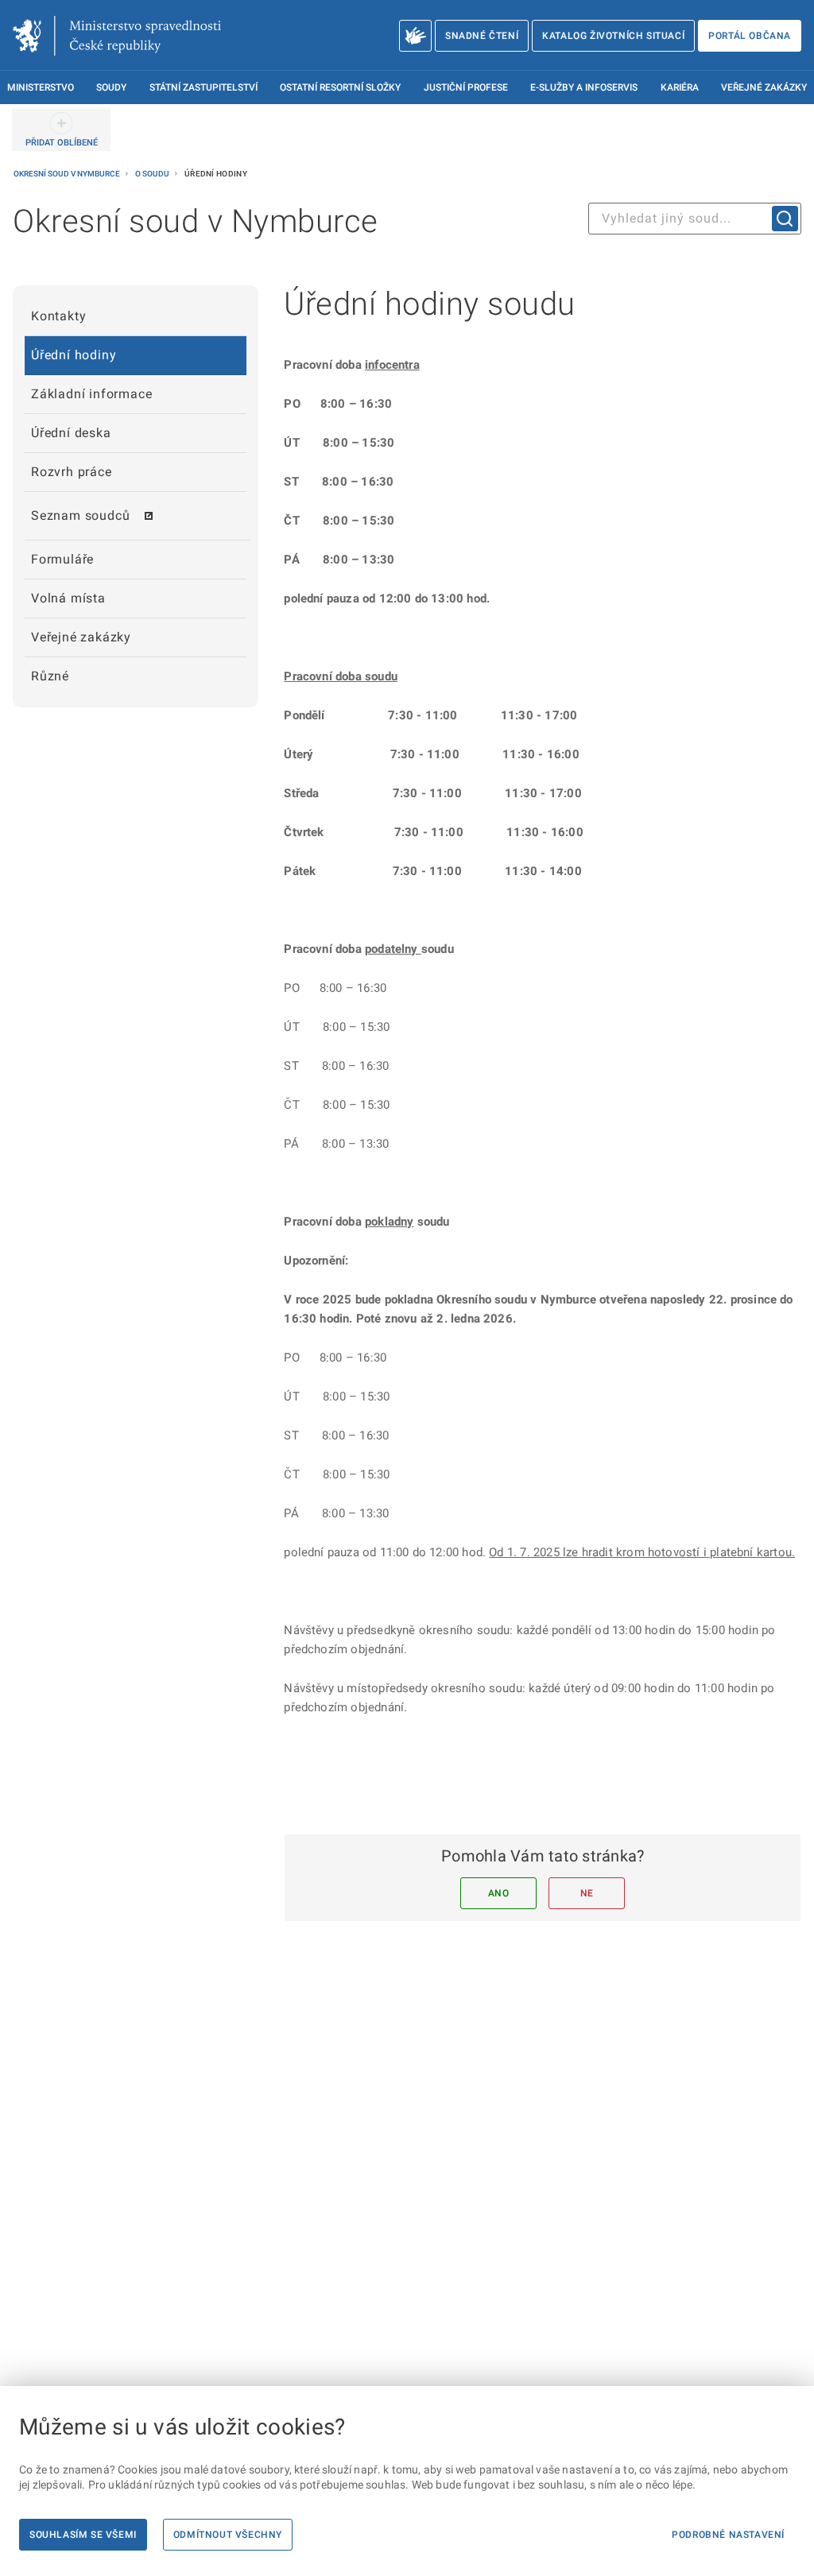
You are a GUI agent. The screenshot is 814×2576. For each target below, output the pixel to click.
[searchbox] (695, 219)
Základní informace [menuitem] (91, 394)
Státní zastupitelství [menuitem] (203, 87)
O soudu (153, 174)
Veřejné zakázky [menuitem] (764, 87)
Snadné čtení (482, 36)
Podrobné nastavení (728, 2535)
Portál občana (750, 36)
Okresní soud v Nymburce (68, 174)
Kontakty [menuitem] (58, 316)
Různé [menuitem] (50, 676)
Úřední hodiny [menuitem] (74, 355)
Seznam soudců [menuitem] (80, 515)
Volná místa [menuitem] (68, 598)
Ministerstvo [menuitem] (41, 87)
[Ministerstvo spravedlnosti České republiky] (117, 36)
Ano (499, 1893)
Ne (587, 1893)
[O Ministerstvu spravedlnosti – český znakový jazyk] (415, 36)
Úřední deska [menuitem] (71, 433)
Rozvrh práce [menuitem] (72, 472)
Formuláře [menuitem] (62, 559)
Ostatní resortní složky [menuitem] (340, 87)
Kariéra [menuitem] (680, 87)
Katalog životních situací (613, 36)
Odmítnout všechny (228, 2535)
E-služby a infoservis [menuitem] (584, 87)
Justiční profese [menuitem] (466, 87)
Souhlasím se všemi (83, 2535)
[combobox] (695, 219)
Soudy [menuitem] (111, 87)
